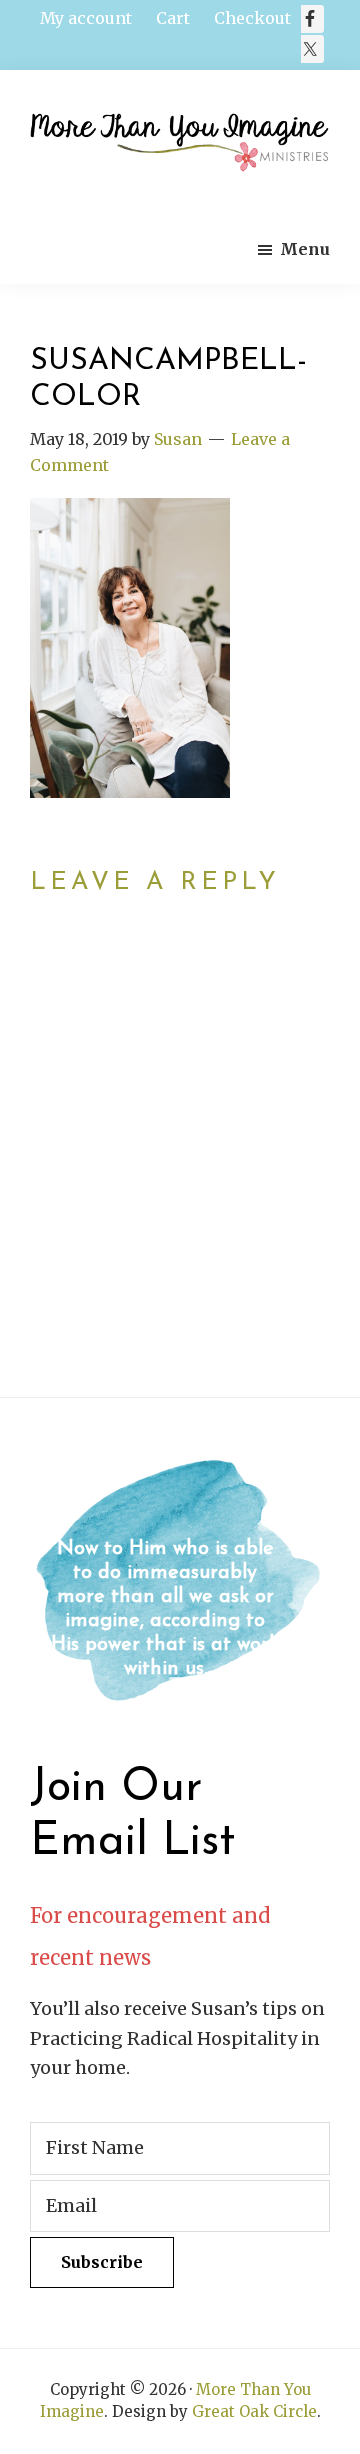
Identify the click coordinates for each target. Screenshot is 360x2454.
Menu (305, 249)
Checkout (252, 18)
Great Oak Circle (254, 2411)
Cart (173, 18)
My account (86, 18)
